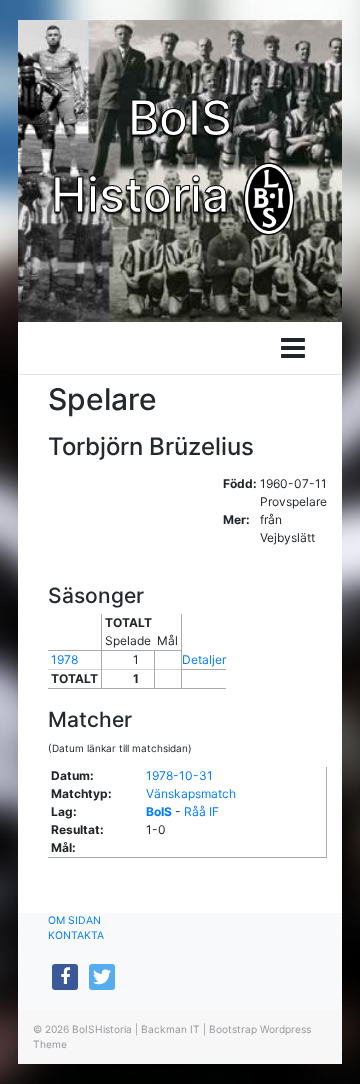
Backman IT (170, 1029)
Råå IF (201, 811)
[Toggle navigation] (293, 348)
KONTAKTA (76, 935)
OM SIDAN (74, 920)
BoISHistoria (102, 1029)
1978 (64, 659)
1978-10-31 (179, 775)
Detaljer (204, 659)
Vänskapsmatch (191, 793)
